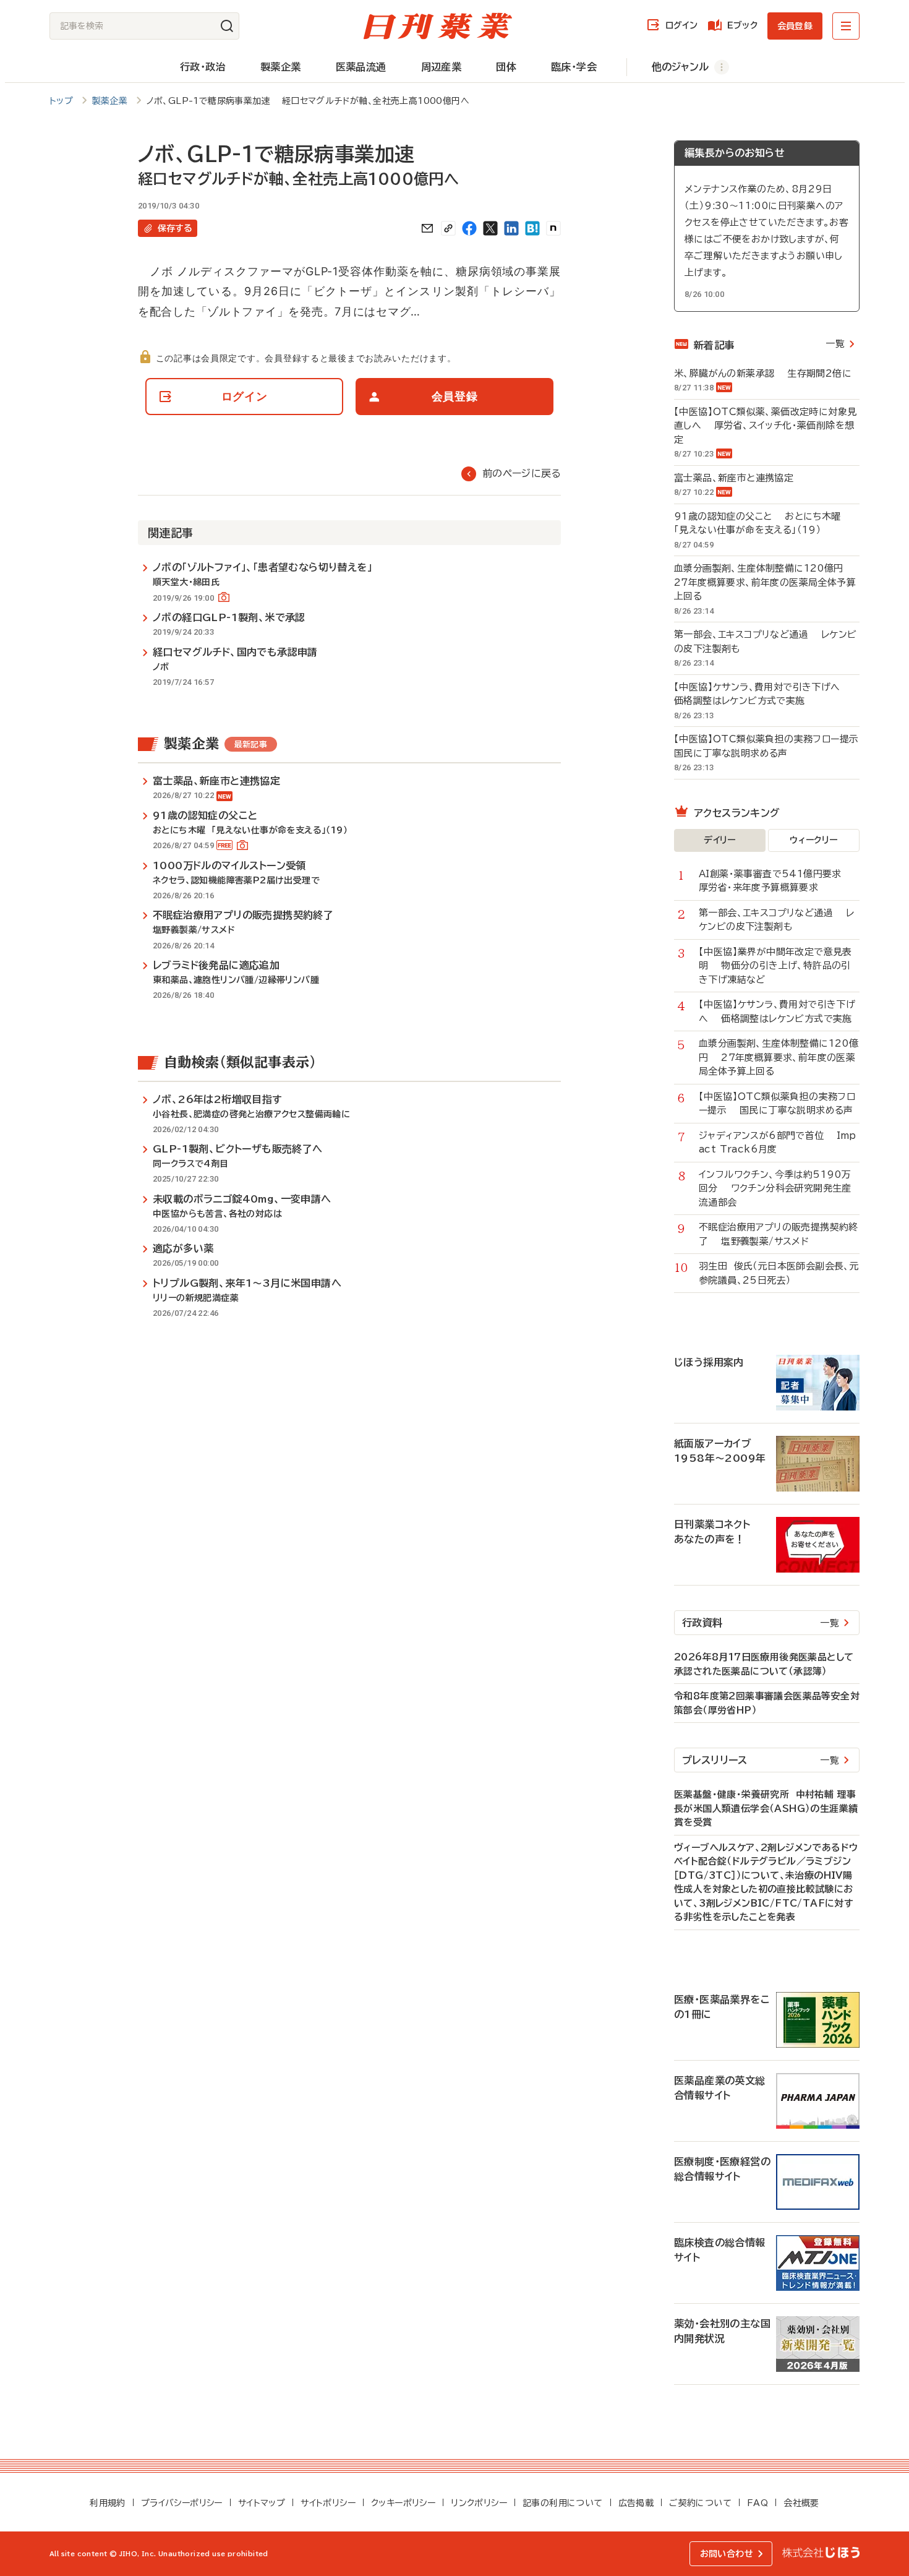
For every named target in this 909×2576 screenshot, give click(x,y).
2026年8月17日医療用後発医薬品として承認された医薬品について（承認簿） (764, 1664)
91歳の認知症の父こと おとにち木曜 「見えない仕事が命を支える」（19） (761, 523)
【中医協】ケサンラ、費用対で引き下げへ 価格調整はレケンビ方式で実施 (763, 694)
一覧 (835, 344)
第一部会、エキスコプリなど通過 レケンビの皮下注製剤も (765, 642)
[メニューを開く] (846, 26)
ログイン (681, 25)
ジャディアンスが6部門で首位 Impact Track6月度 (778, 1143)
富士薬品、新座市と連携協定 (740, 478)
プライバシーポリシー (182, 2503)
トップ (61, 101)
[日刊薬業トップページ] (438, 26)
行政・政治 (203, 67)
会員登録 (795, 26)
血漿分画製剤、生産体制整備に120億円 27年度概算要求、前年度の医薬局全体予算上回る (765, 582)
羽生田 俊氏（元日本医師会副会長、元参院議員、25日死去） (779, 1273)
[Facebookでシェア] (469, 228)
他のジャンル (680, 67)
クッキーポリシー (403, 2503)
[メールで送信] (427, 228)
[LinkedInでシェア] (511, 228)
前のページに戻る (522, 473)
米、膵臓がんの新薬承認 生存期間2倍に (763, 373)
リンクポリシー (479, 2503)
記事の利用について (563, 2503)
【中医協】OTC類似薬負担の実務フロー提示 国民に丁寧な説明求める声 (767, 746)
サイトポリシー (328, 2503)
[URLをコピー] (448, 228)
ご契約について (700, 2503)
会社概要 (801, 2503)
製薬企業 (281, 67)
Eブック (742, 25)
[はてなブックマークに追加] (532, 228)
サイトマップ (262, 2503)
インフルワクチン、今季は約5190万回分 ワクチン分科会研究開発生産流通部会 (775, 1188)
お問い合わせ (727, 2554)
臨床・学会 (574, 67)
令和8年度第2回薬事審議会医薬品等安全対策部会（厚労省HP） (767, 1703)
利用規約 (108, 2503)
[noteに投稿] (553, 228)
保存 (175, 228)
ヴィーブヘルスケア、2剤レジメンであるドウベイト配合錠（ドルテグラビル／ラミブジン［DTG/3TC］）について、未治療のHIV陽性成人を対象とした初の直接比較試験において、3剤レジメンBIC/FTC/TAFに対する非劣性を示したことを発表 (766, 1883)
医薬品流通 (361, 67)
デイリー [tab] (720, 840)
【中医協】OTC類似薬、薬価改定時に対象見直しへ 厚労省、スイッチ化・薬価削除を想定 (765, 426)
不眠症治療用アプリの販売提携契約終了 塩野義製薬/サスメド (779, 1234)
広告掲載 (636, 2503)
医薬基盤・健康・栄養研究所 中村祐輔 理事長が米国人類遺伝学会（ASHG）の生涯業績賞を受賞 (766, 1808)
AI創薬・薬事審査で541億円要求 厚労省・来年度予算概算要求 (777, 881)
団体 (506, 67)
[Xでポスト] (490, 228)
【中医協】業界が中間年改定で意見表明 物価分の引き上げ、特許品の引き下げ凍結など (775, 966)
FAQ (757, 2503)
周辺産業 (442, 67)
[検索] (227, 26)
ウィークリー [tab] (813, 840)
